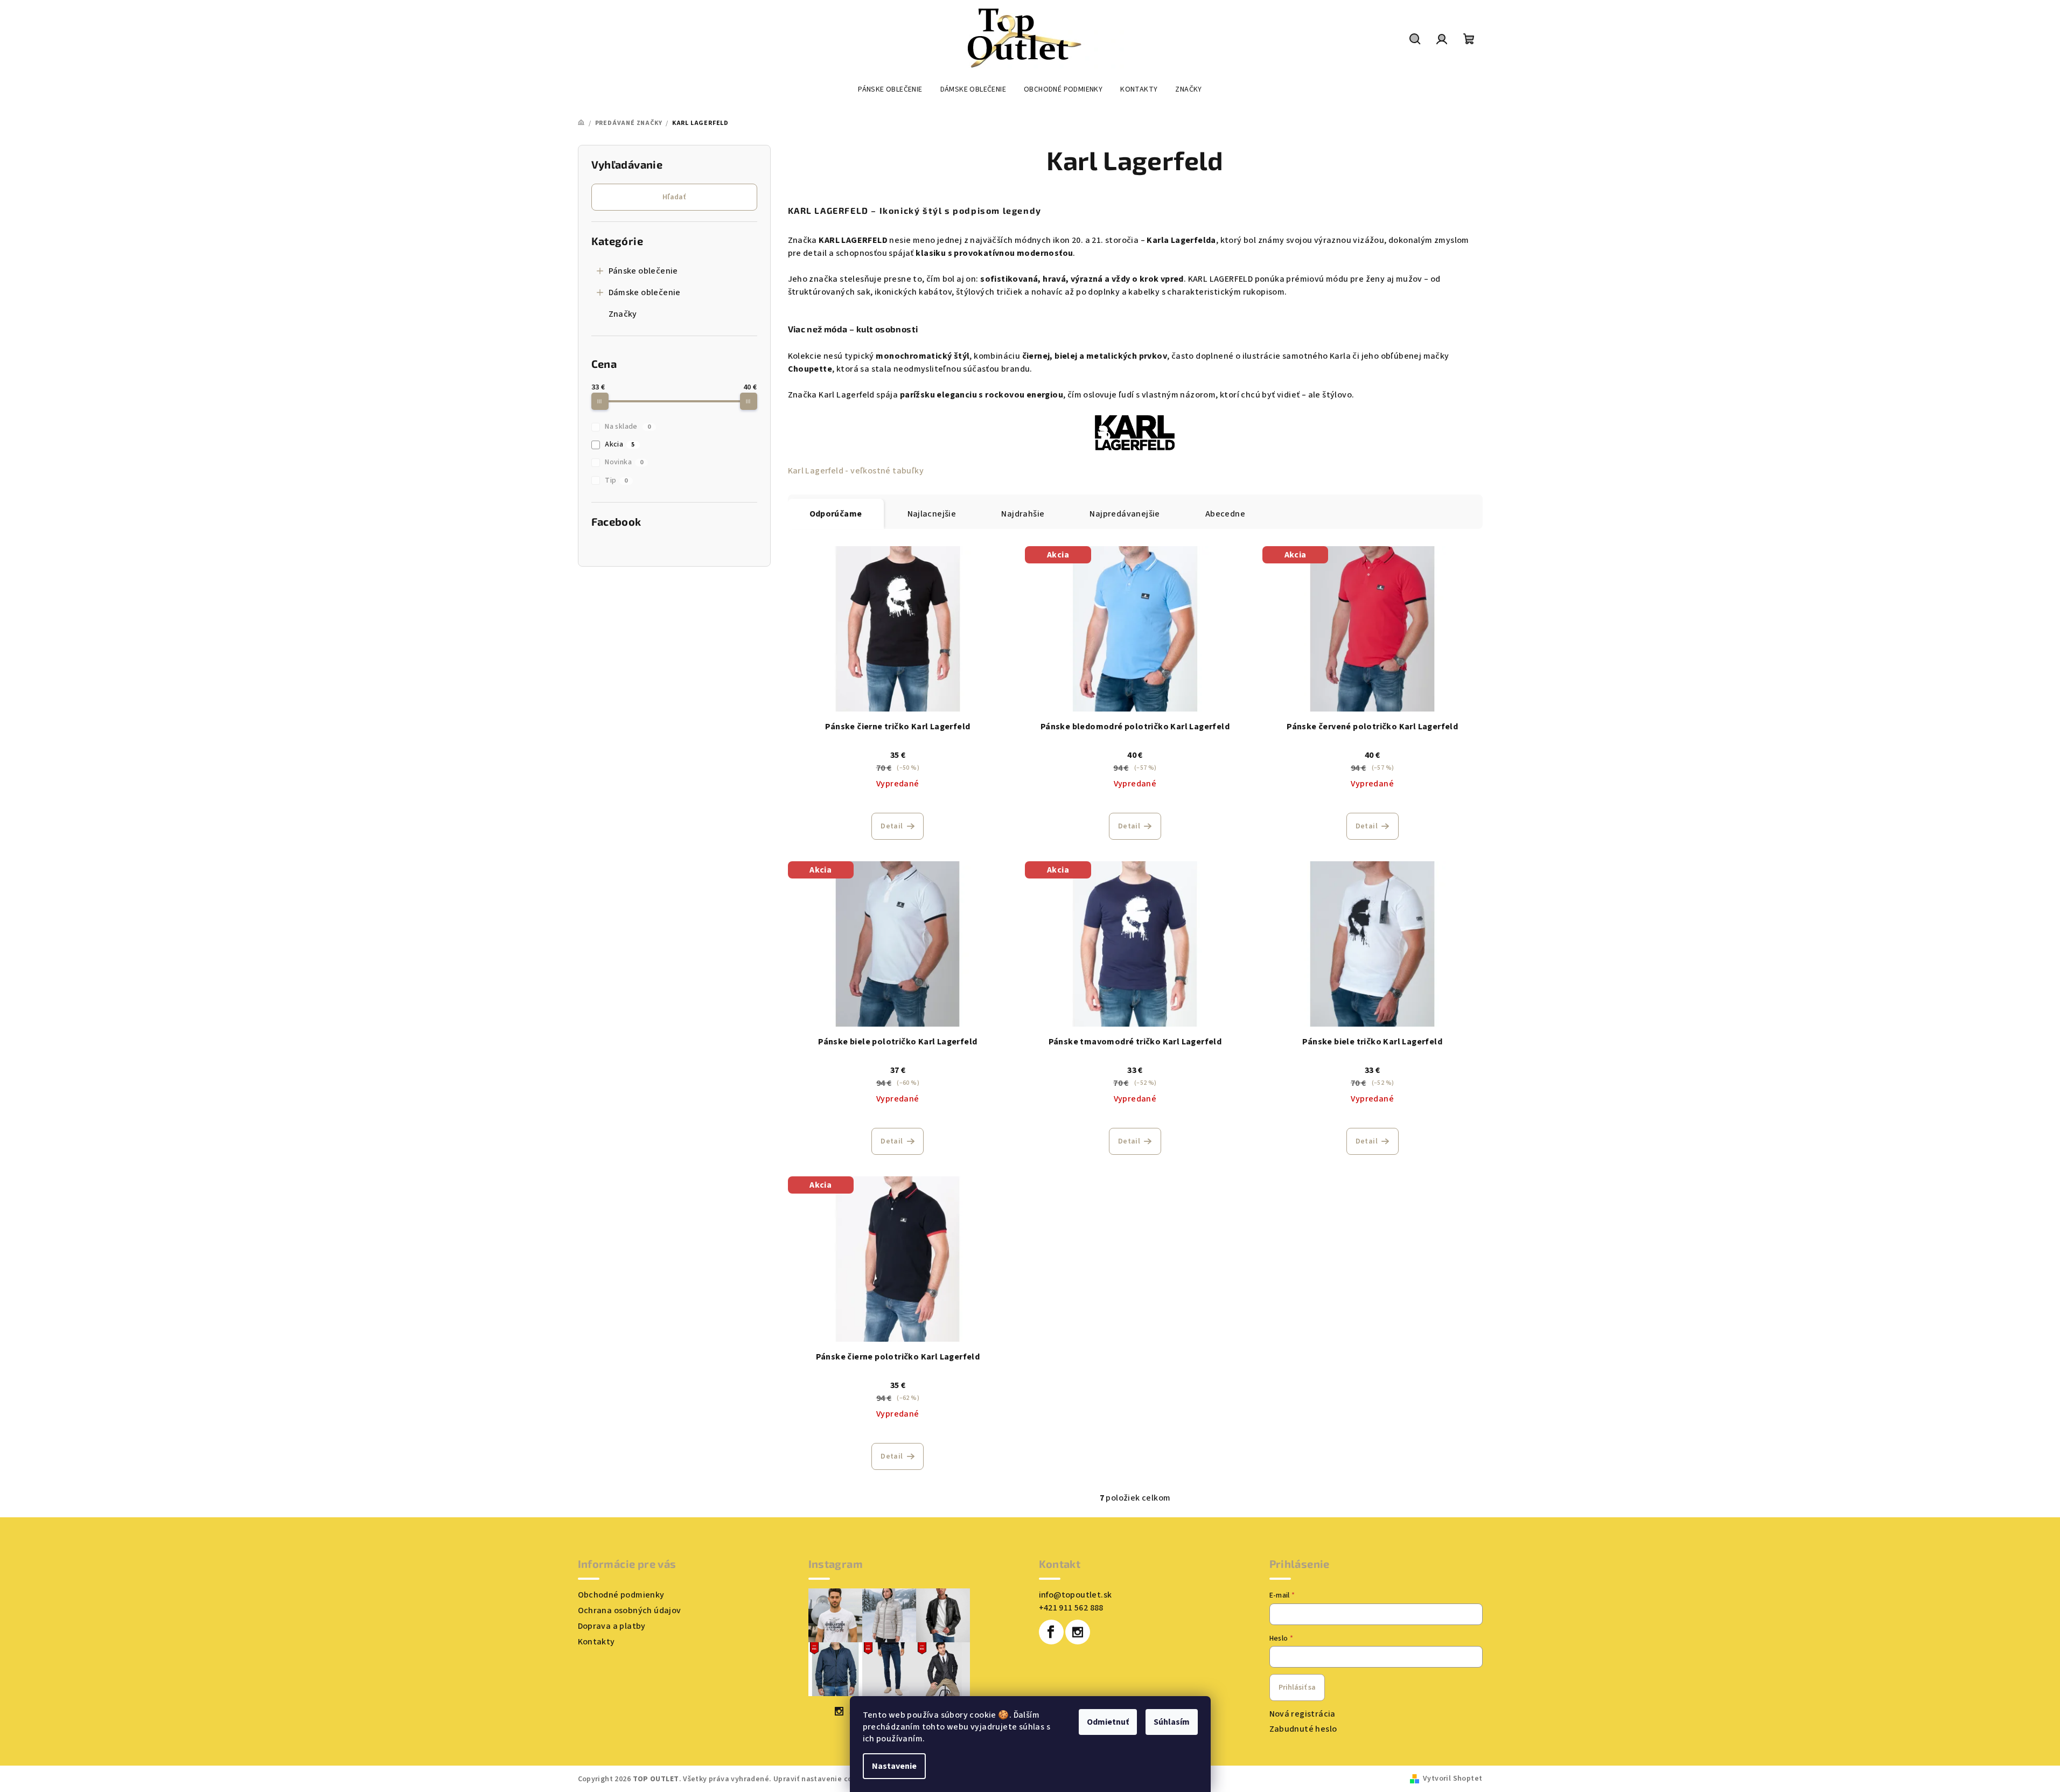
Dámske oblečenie (645, 292)
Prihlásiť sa (1297, 1688)
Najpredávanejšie (1125, 514)
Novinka (624, 462)
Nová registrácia (1303, 1714)
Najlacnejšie (932, 514)
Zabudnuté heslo (1303, 1729)
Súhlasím (1172, 1722)
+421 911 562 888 (1071, 1608)
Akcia (620, 444)
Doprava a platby (612, 1626)
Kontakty (596, 1642)
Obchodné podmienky (621, 1595)
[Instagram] (1078, 1632)
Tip (616, 480)
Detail (892, 826)
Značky (623, 314)
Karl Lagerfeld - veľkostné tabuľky (856, 471)
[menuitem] (890, 89)
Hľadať (674, 197)
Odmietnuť (1108, 1722)
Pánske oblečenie (643, 271)
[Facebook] (1051, 1632)
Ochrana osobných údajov (630, 1610)
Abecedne (1225, 514)
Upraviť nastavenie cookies (822, 1779)
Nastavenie (894, 1766)
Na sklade (628, 427)
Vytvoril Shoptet (1453, 1779)
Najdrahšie (1023, 514)
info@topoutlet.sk (1076, 1595)
